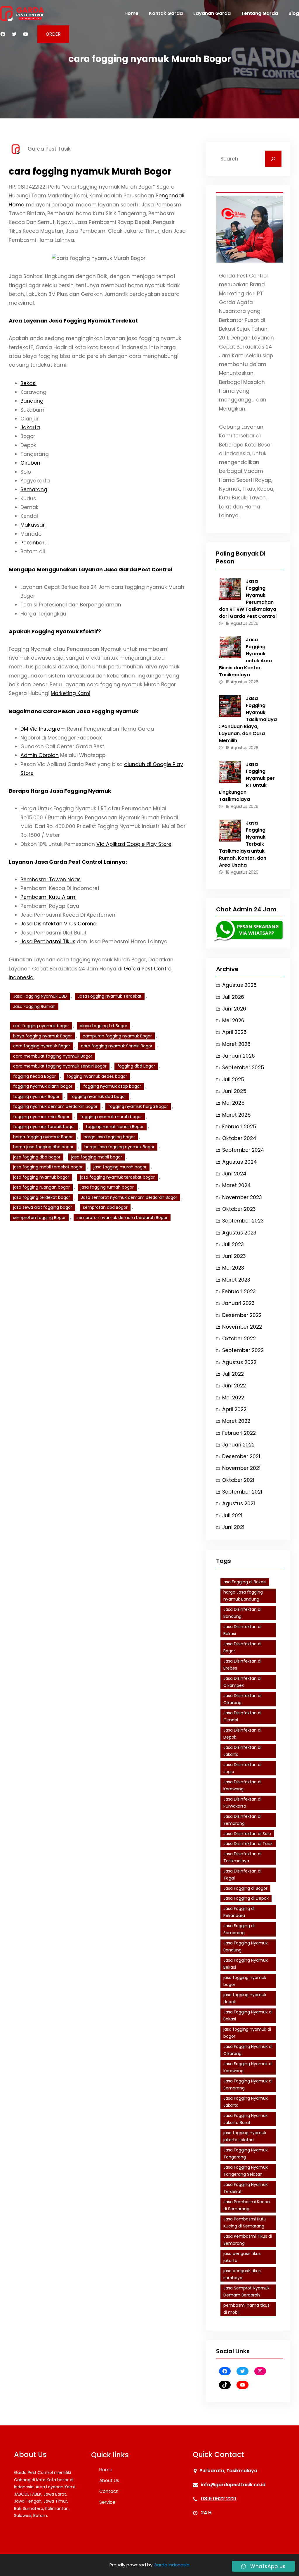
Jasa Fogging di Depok (246, 1898)
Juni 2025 (234, 1091)
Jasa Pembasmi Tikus (48, 942)
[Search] (273, 159)
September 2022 (243, 1350)
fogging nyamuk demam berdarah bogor (55, 1106)
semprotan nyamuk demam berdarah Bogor (122, 1218)
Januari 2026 (239, 1056)
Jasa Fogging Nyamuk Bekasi (246, 1964)
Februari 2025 (239, 1127)
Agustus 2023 (239, 1233)
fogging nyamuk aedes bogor (97, 1076)
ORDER (53, 34)
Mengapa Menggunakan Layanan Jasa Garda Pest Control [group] (91, 569)
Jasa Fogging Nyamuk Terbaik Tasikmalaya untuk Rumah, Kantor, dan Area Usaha (243, 844)
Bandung (32, 401)
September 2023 (243, 1221)
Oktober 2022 (239, 1339)
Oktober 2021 (238, 1480)
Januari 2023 (238, 1303)
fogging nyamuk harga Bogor (138, 1106)
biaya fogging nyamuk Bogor (42, 1036)
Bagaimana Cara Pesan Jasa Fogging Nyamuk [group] (74, 711)
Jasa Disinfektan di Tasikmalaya (242, 1857)
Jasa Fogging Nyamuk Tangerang (246, 2154)
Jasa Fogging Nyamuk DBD (40, 996)
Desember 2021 (241, 1456)
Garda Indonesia (172, 2565)
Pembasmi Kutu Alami (48, 897)
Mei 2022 (233, 1398)
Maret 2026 (236, 1044)
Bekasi (28, 383)
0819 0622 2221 (219, 2499)
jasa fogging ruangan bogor (41, 1187)
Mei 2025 (233, 1103)
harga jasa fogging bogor (109, 1137)
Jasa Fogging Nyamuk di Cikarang (248, 2050)
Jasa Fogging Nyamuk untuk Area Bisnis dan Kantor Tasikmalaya (245, 657)
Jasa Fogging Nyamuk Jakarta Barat (246, 2119)
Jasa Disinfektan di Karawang (242, 1786)
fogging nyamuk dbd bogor (98, 1096)
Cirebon (30, 463)
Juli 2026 (233, 997)
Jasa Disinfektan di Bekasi (242, 1630)
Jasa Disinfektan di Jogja (242, 1768)
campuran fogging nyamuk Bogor (117, 1036)
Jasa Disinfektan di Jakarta (242, 1751)
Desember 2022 (242, 1315)
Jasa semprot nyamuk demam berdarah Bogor (129, 1197)
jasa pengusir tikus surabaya (242, 2274)
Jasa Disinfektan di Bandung (242, 1613)
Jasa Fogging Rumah (34, 1006)
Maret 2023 (236, 1280)
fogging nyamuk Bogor (36, 1096)
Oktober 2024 (239, 1138)
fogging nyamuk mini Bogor (41, 1117)
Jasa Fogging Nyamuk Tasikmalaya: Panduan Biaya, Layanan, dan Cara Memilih (248, 719)
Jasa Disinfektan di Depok (242, 1734)
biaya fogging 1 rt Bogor (104, 1026)
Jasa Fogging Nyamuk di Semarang (248, 2085)
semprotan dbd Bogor (105, 1207)
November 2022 (242, 1327)
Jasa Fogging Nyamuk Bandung (246, 1947)
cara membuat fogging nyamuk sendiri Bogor (60, 1066)
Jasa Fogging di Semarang (239, 1929)
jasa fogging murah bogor (120, 1167)
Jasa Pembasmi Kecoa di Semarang (247, 2205)
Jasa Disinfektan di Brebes (242, 1665)
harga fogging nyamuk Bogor (43, 1137)
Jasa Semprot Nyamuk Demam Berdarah (246, 2292)
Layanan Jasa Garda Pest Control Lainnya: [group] (68, 862)
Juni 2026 (234, 1009)
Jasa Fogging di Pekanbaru (239, 1912)
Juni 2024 (234, 1174)
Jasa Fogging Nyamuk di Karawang (248, 2067)
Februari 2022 (239, 1433)
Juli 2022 (233, 1374)
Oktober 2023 (239, 1209)
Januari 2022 (238, 1445)
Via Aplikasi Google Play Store (134, 844)
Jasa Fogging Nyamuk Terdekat (110, 996)
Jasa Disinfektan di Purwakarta (242, 1803)
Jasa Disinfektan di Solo (247, 1834)
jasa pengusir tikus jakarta (242, 2257)
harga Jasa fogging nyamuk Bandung (243, 1596)
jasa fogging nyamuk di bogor (247, 2033)
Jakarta (30, 427)
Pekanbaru (34, 543)
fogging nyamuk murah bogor (111, 1117)
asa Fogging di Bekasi (245, 1582)
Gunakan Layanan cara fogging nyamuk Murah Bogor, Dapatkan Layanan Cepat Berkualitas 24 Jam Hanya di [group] (91, 969)
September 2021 (242, 1492)
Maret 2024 (237, 1185)
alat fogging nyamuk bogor (41, 1026)
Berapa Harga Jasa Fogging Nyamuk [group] (60, 791)
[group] (99, 468)
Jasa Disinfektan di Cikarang (242, 1699)
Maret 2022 (236, 1421)
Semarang (34, 489)
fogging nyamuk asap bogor (112, 1086)
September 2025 (243, 1068)
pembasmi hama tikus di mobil (246, 2309)
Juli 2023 (233, 1244)
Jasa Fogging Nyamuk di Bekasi (248, 2016)
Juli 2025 (233, 1080)
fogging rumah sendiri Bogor (115, 1127)
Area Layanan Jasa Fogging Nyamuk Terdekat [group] (73, 321)
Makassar (33, 525)
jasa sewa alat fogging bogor (43, 1207)
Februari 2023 (239, 1292)
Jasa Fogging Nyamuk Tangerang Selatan (246, 2171)
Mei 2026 (233, 1020)
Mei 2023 (233, 1268)
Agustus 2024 (240, 1162)
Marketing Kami (71, 693)
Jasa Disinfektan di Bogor (242, 1647)
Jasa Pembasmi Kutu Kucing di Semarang (245, 2223)
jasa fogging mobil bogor (97, 1157)
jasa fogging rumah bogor (107, 1187)
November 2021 (241, 1468)
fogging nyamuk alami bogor (43, 1086)
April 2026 (234, 1032)
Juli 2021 (232, 1515)
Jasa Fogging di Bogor (245, 1888)
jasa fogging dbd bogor (37, 1157)
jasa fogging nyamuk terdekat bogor (117, 1177)
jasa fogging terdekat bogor (42, 1197)
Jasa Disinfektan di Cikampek (242, 1682)
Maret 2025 (237, 1115)
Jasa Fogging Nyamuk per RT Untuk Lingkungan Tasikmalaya (247, 782)
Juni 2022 (234, 1386)
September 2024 (243, 1150)
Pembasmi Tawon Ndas (51, 880)
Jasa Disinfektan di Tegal (242, 1875)
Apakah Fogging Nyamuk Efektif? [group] (55, 631)
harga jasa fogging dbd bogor (43, 1147)
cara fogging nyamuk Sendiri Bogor (117, 1046)
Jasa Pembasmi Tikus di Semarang (248, 2240)
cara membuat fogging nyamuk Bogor (53, 1056)
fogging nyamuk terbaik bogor (44, 1127)
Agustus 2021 (239, 1503)
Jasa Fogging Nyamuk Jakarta (246, 2102)
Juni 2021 (233, 1527)
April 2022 (234, 1409)
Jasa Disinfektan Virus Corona (59, 924)
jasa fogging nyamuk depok (245, 1998)
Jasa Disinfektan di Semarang (242, 1820)
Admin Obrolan (40, 755)
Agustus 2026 (239, 985)
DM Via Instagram (43, 729)
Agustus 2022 (239, 1362)
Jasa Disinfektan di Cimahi (242, 1717)
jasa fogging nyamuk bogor (41, 1177)
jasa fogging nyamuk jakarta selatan (245, 2136)
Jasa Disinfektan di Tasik (248, 1844)
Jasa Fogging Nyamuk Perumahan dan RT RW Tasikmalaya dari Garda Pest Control (248, 599)
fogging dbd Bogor (136, 1066)
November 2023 (242, 1197)
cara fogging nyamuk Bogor (42, 1046)
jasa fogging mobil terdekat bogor (48, 1167)
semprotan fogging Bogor (39, 1218)
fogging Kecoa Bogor (34, 1076)
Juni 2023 (234, 1256)
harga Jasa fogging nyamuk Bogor (119, 1147)
